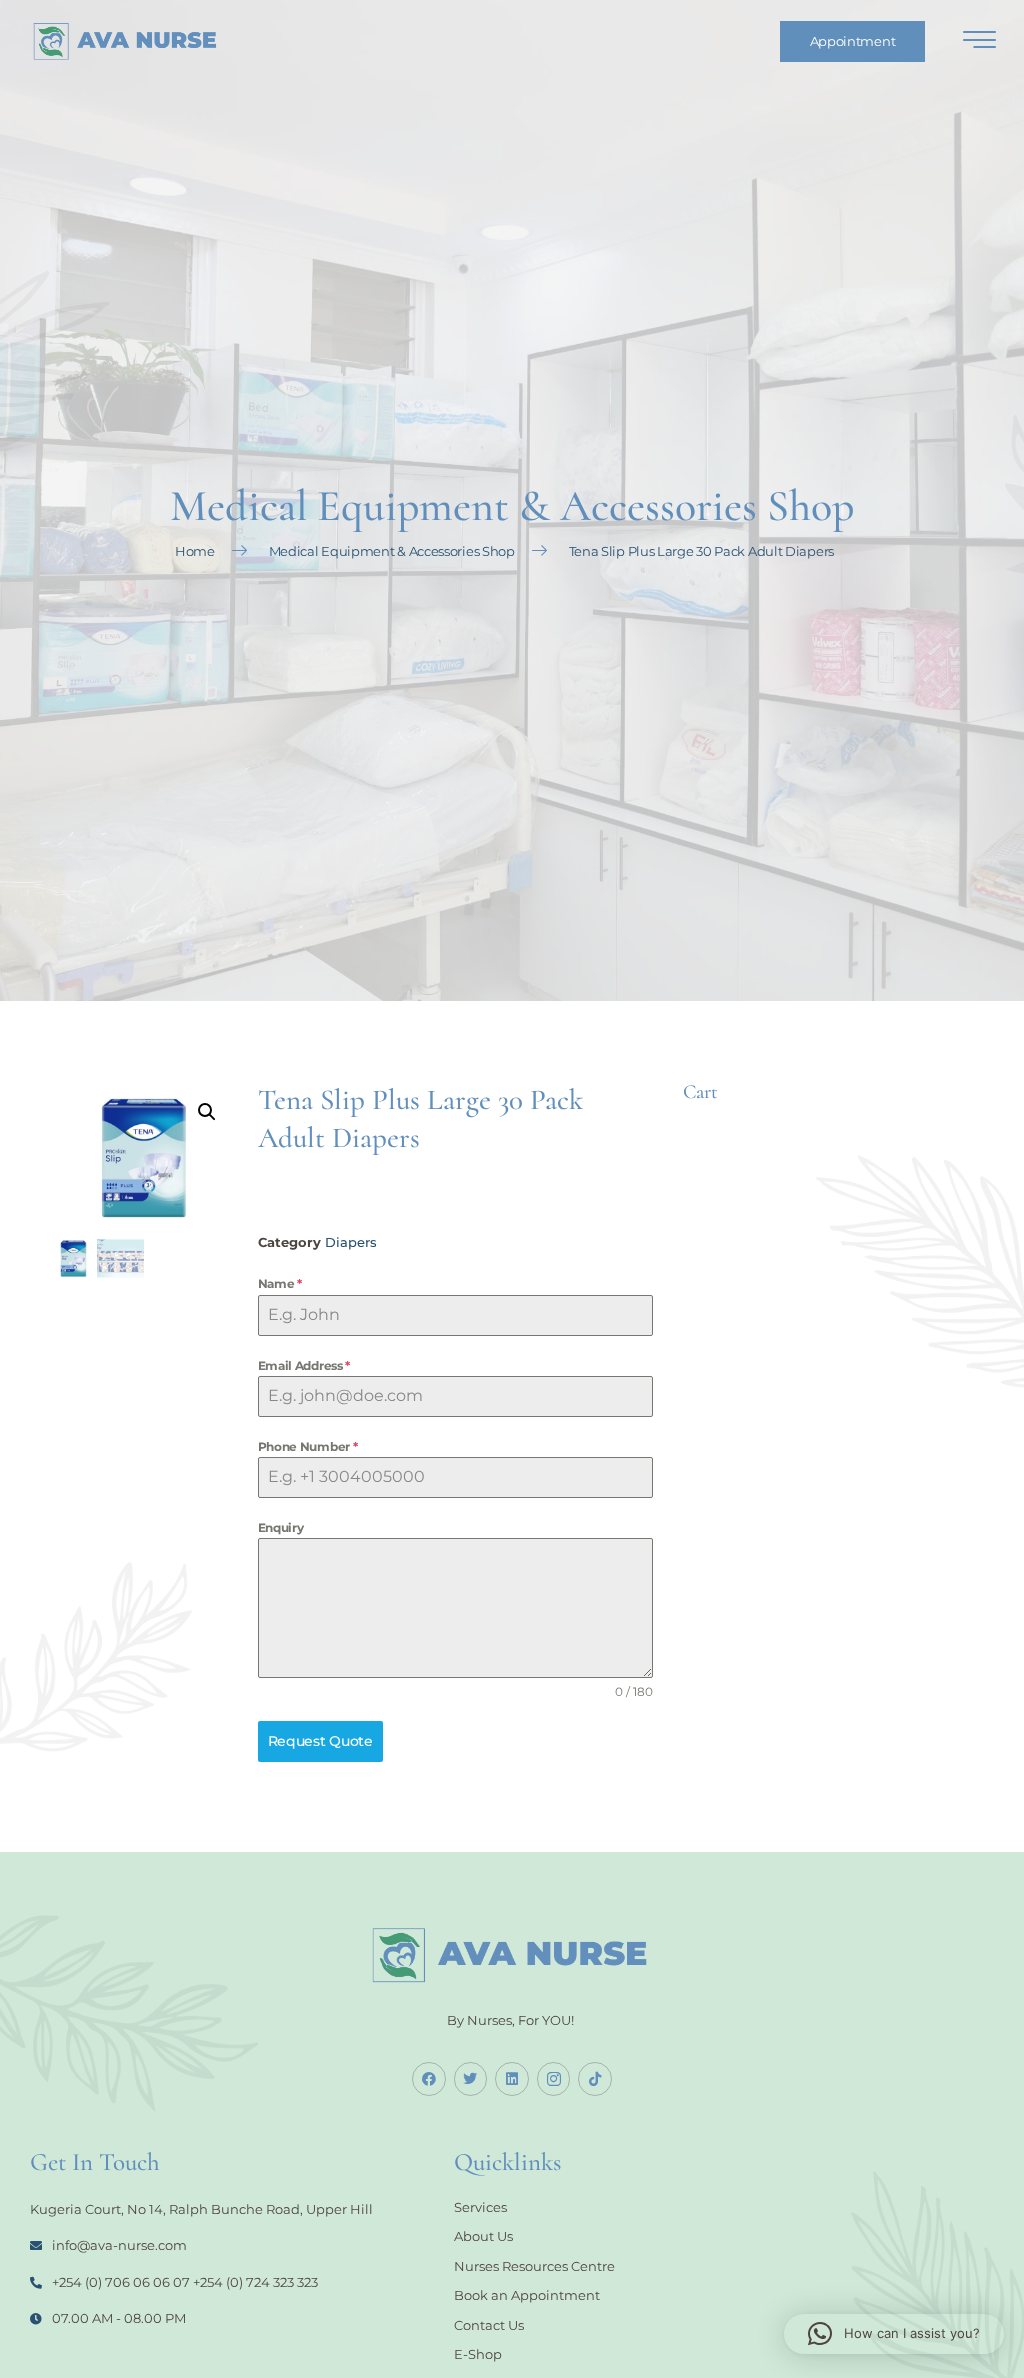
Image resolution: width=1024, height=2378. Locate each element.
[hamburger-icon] (979, 43)
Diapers (351, 1242)
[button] (207, 1112)
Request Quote (320, 1741)
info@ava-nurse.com (119, 2245)
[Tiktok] (595, 2079)
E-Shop (478, 2354)
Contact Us (489, 2325)
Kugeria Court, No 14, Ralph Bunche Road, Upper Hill (201, 2209)
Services (480, 2207)
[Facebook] (429, 2079)
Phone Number (308, 1446)
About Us (483, 2236)
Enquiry (281, 1527)
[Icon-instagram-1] (554, 2079)
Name (280, 1283)
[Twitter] (471, 2079)
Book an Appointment (527, 2295)
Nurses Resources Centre (534, 2266)
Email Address (304, 1365)
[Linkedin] (512, 2079)
